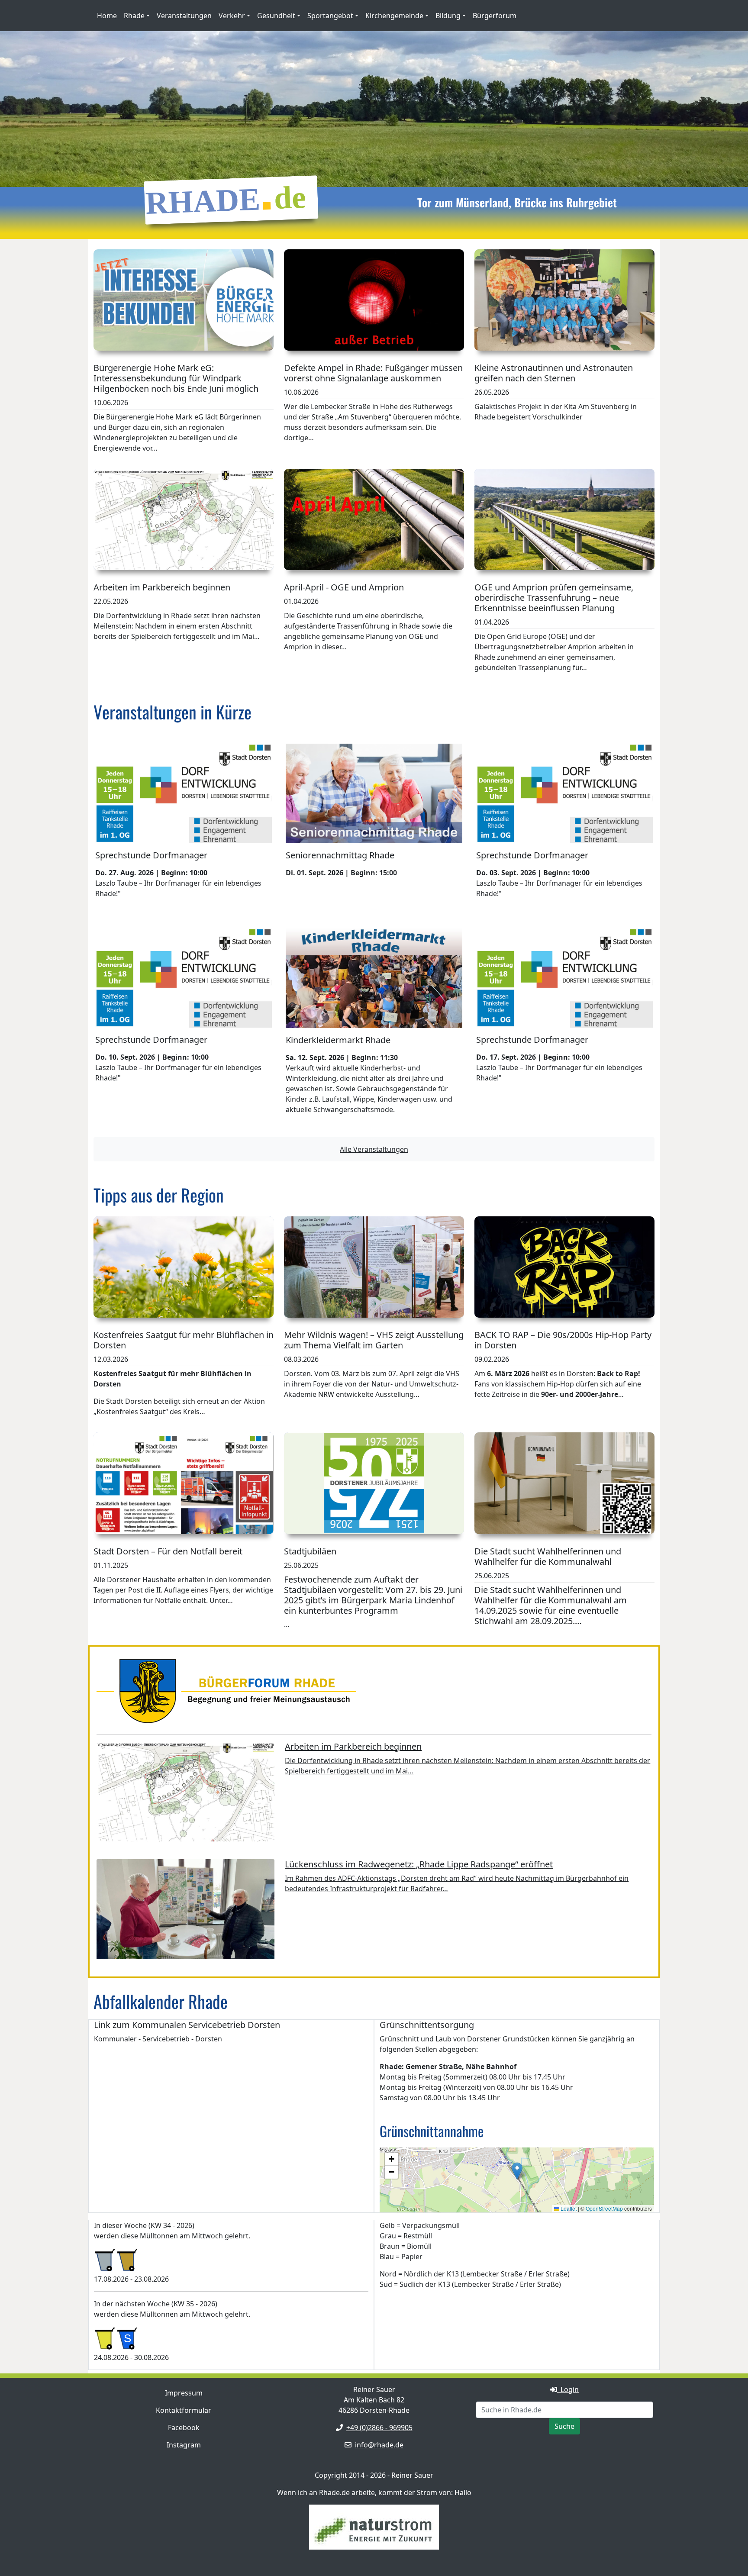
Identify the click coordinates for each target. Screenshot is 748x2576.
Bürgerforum (495, 16)
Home (107, 16)
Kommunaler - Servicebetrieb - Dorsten (158, 2039)
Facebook (184, 2428)
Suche (564, 2426)
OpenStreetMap (604, 2208)
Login (568, 2389)
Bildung (448, 16)
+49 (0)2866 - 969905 (379, 2428)
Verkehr (232, 16)
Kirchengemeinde (394, 16)
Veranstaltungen (184, 16)
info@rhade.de (379, 2445)
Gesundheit (276, 16)
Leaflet (568, 2208)
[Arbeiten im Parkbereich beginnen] (185, 1793)
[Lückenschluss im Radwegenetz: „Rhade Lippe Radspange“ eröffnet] (185, 1911)
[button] (517, 2171)
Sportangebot (330, 16)
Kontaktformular (184, 2410)
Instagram (184, 2445)
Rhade (134, 16)
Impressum (184, 2393)
